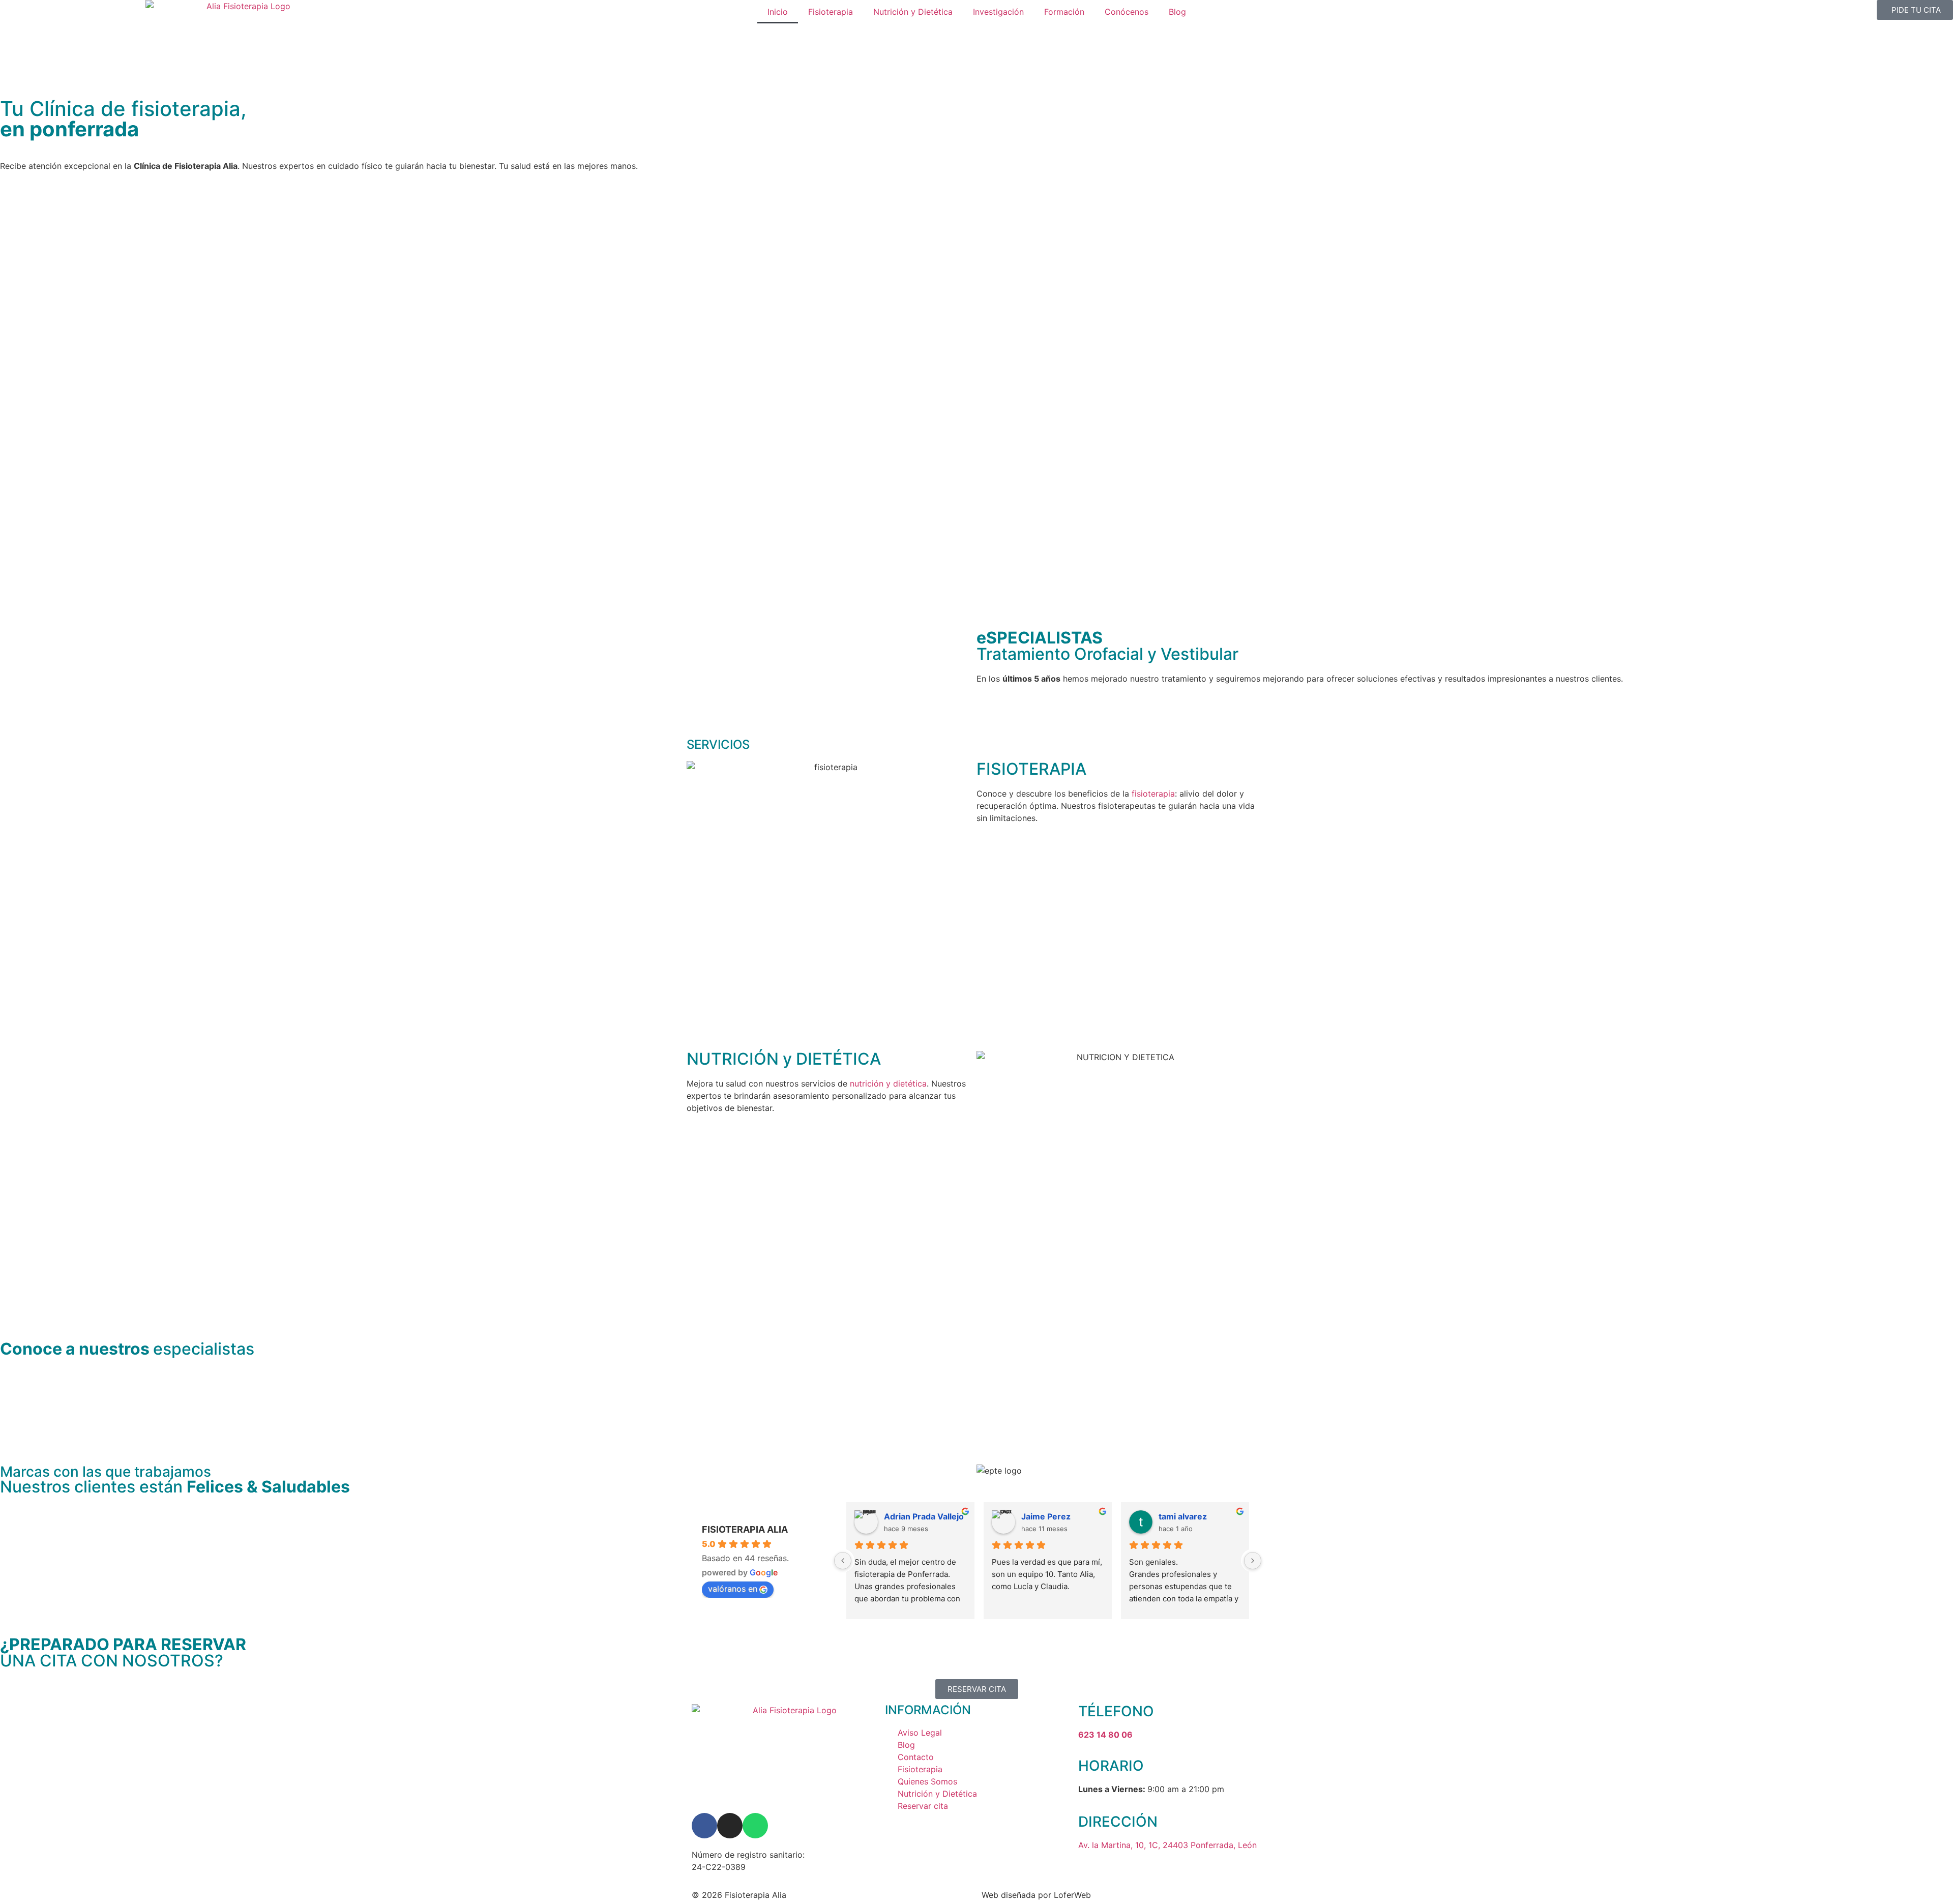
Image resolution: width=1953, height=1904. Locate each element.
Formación (1064, 12)
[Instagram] (730, 1826)
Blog (1177, 12)
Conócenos (1127, 12)
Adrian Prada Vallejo (924, 1516)
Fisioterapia (831, 12)
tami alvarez (1183, 1516)
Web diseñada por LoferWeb (1036, 1895)
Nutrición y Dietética (913, 12)
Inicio (778, 12)
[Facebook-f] (704, 1826)
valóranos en (733, 1589)
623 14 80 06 (1105, 1735)
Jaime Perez (1046, 1516)
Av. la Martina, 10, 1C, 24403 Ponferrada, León (1167, 1845)
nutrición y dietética (888, 1083)
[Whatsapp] (755, 1826)
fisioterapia (1153, 794)
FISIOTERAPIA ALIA (745, 1529)
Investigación (998, 12)
